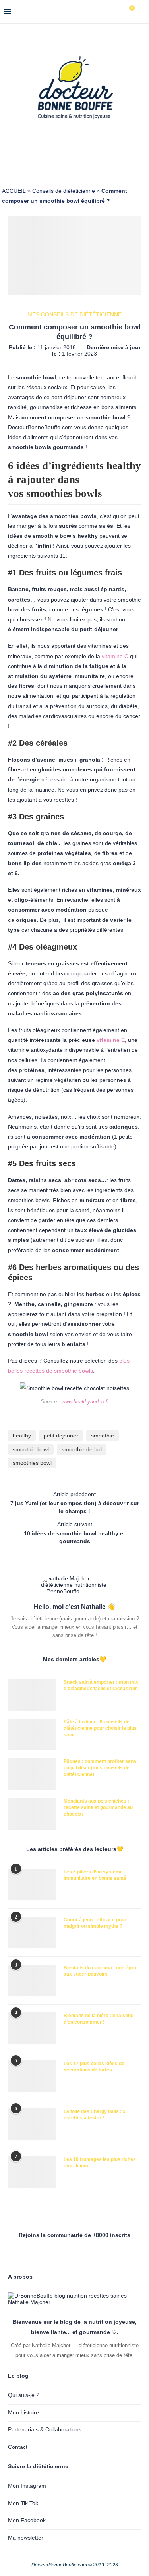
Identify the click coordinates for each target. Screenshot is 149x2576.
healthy (22, 1436)
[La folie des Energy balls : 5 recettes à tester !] (32, 2124)
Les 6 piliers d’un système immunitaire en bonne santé (95, 1875)
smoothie (103, 1436)
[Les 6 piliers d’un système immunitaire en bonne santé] (32, 1885)
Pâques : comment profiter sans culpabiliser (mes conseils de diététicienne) (100, 1768)
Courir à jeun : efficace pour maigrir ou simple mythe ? (95, 1923)
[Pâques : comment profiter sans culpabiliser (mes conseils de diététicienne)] (32, 1774)
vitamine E (111, 1040)
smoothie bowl (31, 1449)
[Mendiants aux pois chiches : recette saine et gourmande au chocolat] (32, 1814)
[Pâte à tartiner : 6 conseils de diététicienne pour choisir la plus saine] (32, 1734)
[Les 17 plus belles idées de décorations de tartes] (32, 2076)
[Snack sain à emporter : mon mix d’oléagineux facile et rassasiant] (32, 1695)
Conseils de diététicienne (64, 191)
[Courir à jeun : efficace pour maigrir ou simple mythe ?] (32, 1932)
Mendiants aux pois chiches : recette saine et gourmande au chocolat (98, 1808)
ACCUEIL (14, 191)
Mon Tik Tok (23, 2503)
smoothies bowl (32, 1463)
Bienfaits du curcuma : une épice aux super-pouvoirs (101, 1971)
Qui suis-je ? (24, 2395)
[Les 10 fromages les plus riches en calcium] (32, 2172)
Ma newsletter (26, 2538)
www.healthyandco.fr (85, 1402)
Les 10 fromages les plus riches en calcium (100, 2163)
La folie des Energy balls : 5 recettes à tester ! (95, 2115)
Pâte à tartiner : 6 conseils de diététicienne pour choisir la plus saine (100, 1729)
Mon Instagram (27, 2486)
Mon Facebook (27, 2520)
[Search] (141, 12)
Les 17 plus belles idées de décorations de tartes (94, 2067)
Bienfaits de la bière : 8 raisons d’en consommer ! (99, 2019)
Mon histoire (23, 2412)
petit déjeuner (61, 1436)
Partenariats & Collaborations (45, 2429)
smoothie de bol (82, 1449)
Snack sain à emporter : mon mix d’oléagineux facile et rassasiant (101, 1686)
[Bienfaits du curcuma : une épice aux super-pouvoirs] (32, 1980)
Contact (18, 2447)
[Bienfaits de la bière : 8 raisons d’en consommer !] (32, 2028)
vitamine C (115, 656)
